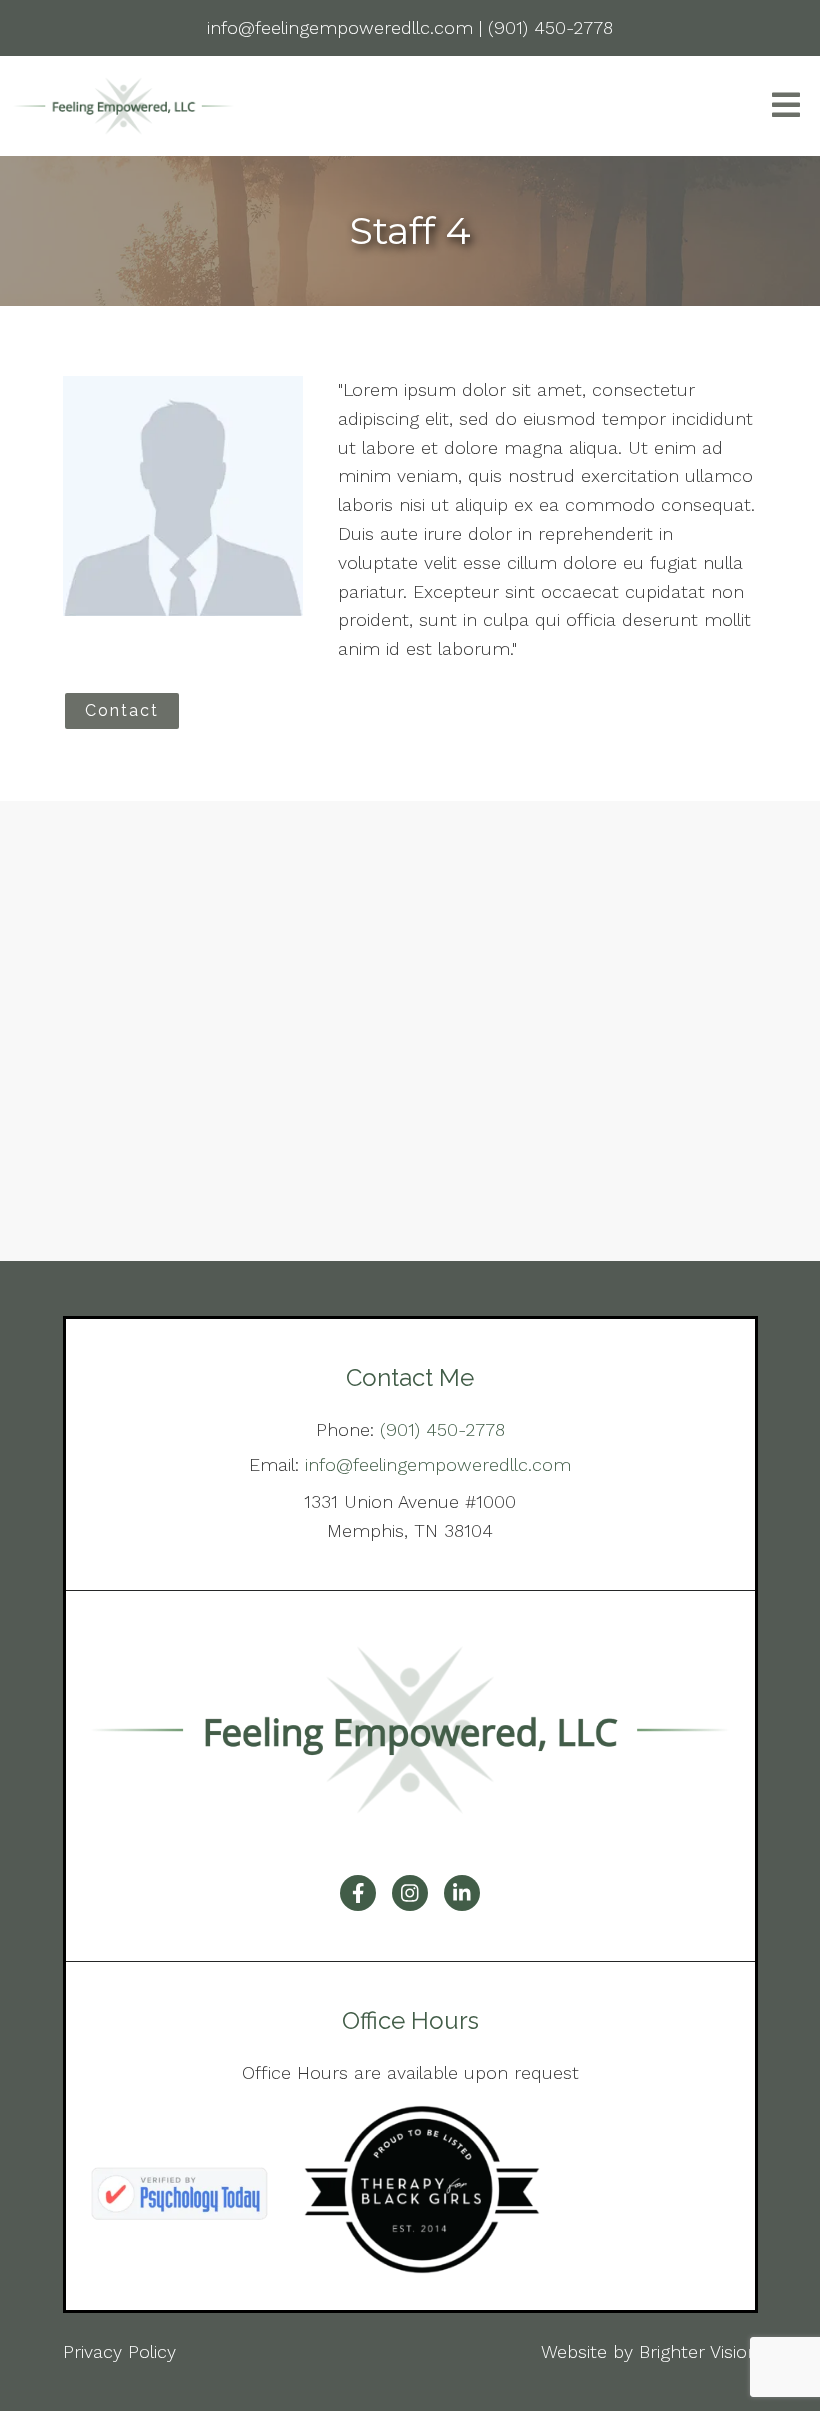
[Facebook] (358, 1893)
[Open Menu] (786, 106)
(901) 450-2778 (442, 1429)
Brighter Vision (698, 2351)
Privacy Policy (119, 2351)
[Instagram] (410, 1893)
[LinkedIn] (462, 1893)
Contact (122, 710)
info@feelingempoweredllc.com (438, 1464)
